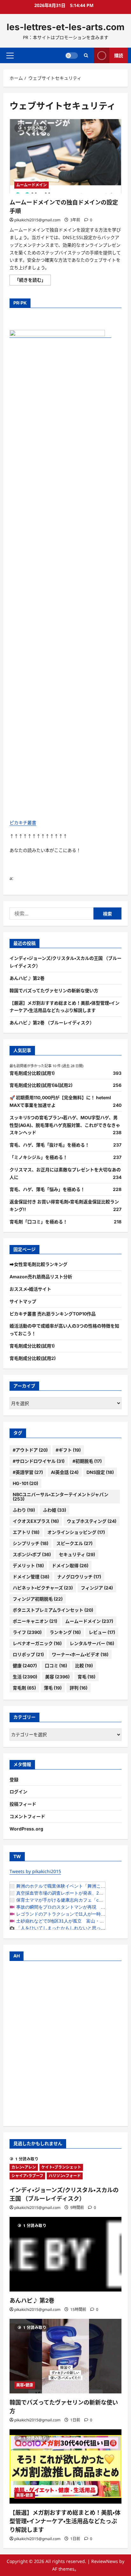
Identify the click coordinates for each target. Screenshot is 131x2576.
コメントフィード (27, 1816)
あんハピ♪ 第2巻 (27, 978)
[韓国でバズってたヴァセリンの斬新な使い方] (65, 2356)
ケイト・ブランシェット (61, 2167)
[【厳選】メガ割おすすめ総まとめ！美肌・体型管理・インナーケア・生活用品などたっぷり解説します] (65, 2467)
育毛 (86, 1677)
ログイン (18, 1792)
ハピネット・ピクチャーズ (43, 1588)
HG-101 (25, 1483)
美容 (57, 1677)
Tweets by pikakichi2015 (35, 1871)
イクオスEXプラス (36, 1521)
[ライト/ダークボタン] (72, 55)
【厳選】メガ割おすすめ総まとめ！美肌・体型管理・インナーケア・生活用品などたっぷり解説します (65, 2521)
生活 (25, 1677)
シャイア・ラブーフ (27, 2176)
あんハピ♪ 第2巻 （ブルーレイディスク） (52, 1023)
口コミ (56, 1666)
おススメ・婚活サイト (30, 1289)
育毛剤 (24, 1688)
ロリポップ (28, 1654)
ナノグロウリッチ (79, 1577)
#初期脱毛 (87, 1461)
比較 (84, 1666)
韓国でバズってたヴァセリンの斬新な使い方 (54, 990)
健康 (25, 1666)
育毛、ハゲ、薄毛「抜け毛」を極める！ (49, 1145)
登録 (14, 1780)
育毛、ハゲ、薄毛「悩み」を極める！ (47, 1189)
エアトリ (26, 1532)
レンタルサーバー (92, 1643)
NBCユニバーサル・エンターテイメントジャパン (61, 1497)
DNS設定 (100, 1472)
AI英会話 (65, 1472)
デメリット (28, 1566)
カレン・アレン (24, 2167)
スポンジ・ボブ (32, 1554)
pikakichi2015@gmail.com (37, 220)
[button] (10, 55)
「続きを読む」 (32, 281)
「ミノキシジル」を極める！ (38, 1157)
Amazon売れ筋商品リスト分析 (41, 1277)
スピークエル (74, 1543)
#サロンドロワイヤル (39, 1461)
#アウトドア (30, 1450)
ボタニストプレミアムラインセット (53, 1610)
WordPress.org (26, 1829)
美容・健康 (25, 2385)
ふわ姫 (55, 1510)
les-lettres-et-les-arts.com (66, 27)
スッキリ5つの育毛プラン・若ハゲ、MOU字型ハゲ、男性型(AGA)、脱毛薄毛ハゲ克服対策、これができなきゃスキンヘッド (65, 1125)
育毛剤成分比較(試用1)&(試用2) (41, 1085)
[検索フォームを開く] (86, 55)
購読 (119, 55)
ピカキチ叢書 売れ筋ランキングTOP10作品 (53, 1314)
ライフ (27, 1632)
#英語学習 (28, 1472)
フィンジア (97, 1588)
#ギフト (68, 1450)
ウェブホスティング (92, 1521)
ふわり (24, 1510)
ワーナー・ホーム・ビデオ (80, 1654)
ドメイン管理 (31, 1577)
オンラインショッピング (76, 1532)
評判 (79, 1688)
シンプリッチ (31, 1543)
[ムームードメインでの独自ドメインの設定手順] (65, 156)
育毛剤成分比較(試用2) (33, 1358)
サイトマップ (23, 1301)
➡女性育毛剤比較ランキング (38, 1264)
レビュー (102, 1632)
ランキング (65, 1632)
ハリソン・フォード (65, 2176)
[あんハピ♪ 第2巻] (65, 2254)
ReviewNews (105, 2561)
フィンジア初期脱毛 (38, 1599)
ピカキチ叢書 (23, 823)
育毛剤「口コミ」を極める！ (38, 1222)
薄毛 (53, 1688)
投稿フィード (23, 1804)
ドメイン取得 (70, 1566)
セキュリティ (77, 1554)
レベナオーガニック (37, 1643)
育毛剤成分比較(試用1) (32, 1073)
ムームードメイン (31, 185)
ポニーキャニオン (35, 1621)
